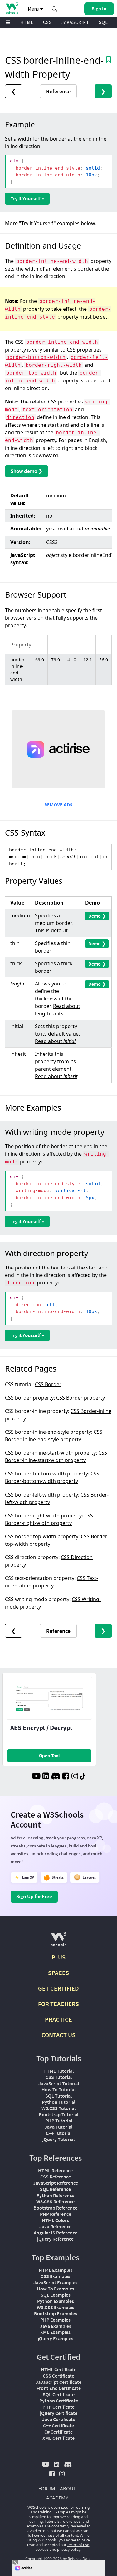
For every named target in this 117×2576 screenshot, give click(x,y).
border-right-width (54, 365)
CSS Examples (55, 2276)
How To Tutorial (58, 2089)
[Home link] (12, 8)
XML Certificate (58, 2438)
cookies (42, 2549)
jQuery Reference (55, 2239)
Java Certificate (59, 2419)
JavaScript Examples (55, 2282)
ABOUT (68, 2488)
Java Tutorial (58, 2127)
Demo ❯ (97, 916)
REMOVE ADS (58, 805)
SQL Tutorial (58, 2096)
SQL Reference (55, 2189)
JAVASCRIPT (75, 22)
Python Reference (55, 2195)
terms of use (78, 2545)
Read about (83, 529)
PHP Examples (55, 2320)
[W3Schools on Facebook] (66, 1777)
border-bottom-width (36, 357)
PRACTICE (58, 2019)
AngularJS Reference (56, 2233)
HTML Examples (56, 2270)
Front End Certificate (59, 2388)
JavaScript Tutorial (59, 2083)
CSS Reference (56, 2177)
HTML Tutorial (58, 2071)
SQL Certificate (59, 2394)
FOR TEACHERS (58, 2004)
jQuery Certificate (59, 2413)
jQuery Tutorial (58, 2139)
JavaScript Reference (56, 2183)
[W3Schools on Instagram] (75, 1777)
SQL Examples (56, 2295)
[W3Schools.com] (58, 1942)
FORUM (47, 2488)
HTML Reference (55, 2170)
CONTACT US (58, 2035)
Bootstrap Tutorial (58, 2114)
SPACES (58, 1973)
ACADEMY (57, 2498)
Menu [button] (34, 9)
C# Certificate (58, 2432)
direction (20, 417)
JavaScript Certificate (58, 2382)
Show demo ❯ (27, 471)
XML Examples (55, 2332)
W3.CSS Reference (55, 2201)
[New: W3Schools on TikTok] (83, 1777)
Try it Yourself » (27, 198)
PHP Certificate (58, 2407)
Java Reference (55, 2226)
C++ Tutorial (59, 2133)
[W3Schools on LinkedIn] (46, 1777)
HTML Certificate (59, 2369)
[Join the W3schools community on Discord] (56, 1777)
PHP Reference (56, 2214)
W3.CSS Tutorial (58, 2108)
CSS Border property (80, 1398)
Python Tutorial (58, 2102)
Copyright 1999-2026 (44, 2559)
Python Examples (56, 2301)
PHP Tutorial (59, 2121)
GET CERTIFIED (58, 1988)
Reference (58, 91)
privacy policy (69, 2549)
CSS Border (48, 1384)
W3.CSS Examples (56, 2307)
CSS (47, 22)
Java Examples (56, 2326)
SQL (103, 22)
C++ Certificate (58, 2425)
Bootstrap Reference (55, 2208)
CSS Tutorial (59, 2077)
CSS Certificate (58, 2376)
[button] (55, 9)
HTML (27, 22)
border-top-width (31, 373)
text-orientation (47, 410)
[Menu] (8, 23)
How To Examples (56, 2289)
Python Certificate (59, 2401)
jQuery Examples (56, 2338)
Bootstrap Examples (56, 2313)
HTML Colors (55, 2220)
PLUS (58, 1957)
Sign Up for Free (34, 1896)
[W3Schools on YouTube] (36, 1777)
